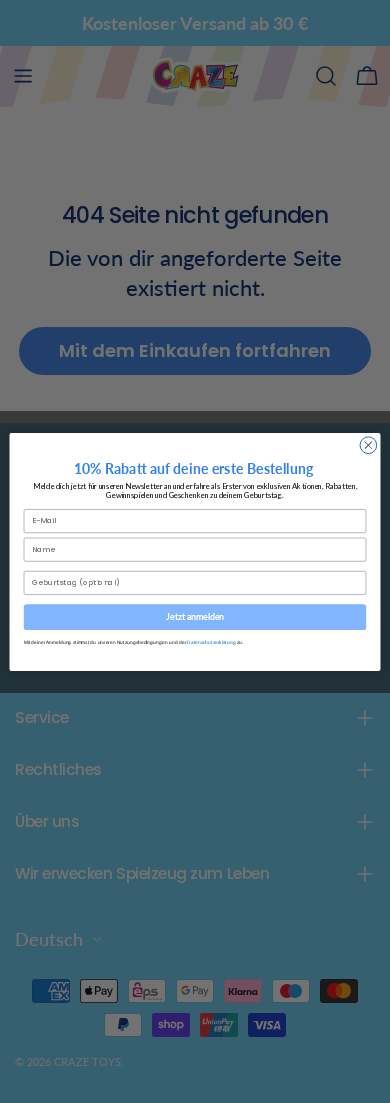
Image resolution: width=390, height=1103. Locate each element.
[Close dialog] (368, 444)
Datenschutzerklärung (211, 641)
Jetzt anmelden (195, 616)
